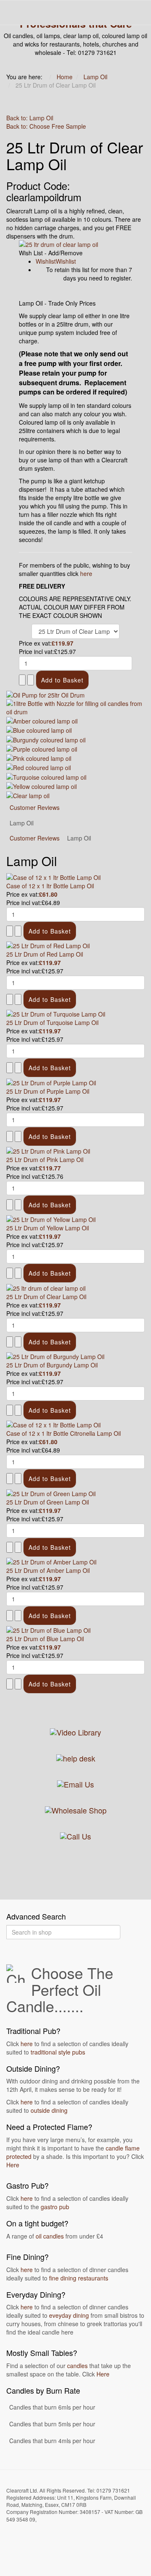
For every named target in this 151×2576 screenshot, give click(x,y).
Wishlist (46, 261)
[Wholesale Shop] (76, 1809)
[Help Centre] (76, 1757)
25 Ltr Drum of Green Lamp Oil (48, 1502)
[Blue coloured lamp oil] (39, 729)
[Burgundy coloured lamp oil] (46, 739)
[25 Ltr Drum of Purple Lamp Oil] (51, 1082)
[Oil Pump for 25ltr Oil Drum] (46, 694)
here (86, 573)
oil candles (50, 2236)
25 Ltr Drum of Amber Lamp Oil (48, 1570)
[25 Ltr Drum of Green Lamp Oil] (51, 1492)
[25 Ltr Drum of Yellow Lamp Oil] (51, 1219)
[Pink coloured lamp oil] (39, 757)
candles (77, 2366)
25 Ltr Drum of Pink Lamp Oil (45, 1160)
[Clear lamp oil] (28, 795)
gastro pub (55, 2207)
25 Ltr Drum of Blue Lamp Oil (45, 1639)
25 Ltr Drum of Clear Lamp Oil (46, 1297)
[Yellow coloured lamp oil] (42, 786)
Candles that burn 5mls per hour (52, 2424)
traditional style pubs (58, 2052)
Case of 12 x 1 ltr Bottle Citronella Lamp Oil (64, 1433)
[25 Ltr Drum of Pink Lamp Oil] (48, 1150)
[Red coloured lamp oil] (39, 767)
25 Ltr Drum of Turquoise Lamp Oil (52, 1022)
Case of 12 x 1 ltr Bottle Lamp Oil (50, 886)
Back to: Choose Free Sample (46, 126)
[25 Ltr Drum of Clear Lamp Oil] (46, 1287)
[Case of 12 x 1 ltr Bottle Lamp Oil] (53, 876)
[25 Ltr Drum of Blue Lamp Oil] (48, 1629)
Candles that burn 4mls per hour (52, 2441)
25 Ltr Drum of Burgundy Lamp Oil (52, 1365)
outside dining (49, 2110)
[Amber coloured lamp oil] (42, 720)
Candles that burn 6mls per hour (52, 2407)
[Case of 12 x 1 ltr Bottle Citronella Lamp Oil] (53, 1424)
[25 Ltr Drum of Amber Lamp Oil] (51, 1561)
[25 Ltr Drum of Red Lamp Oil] (48, 945)
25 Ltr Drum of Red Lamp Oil (45, 954)
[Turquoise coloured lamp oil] (46, 776)
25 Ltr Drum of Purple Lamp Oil (48, 1091)
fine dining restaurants (79, 2278)
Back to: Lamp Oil (30, 118)
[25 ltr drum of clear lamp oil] (75, 244)
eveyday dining (69, 2315)
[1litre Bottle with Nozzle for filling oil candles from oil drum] (75, 706)
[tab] (35, 838)
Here (13, 2165)
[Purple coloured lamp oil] (42, 748)
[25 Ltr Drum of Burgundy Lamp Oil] (55, 1356)
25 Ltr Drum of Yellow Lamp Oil (48, 1228)
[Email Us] (75, 1783)
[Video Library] (75, 1731)
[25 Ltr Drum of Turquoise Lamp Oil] (56, 1013)
